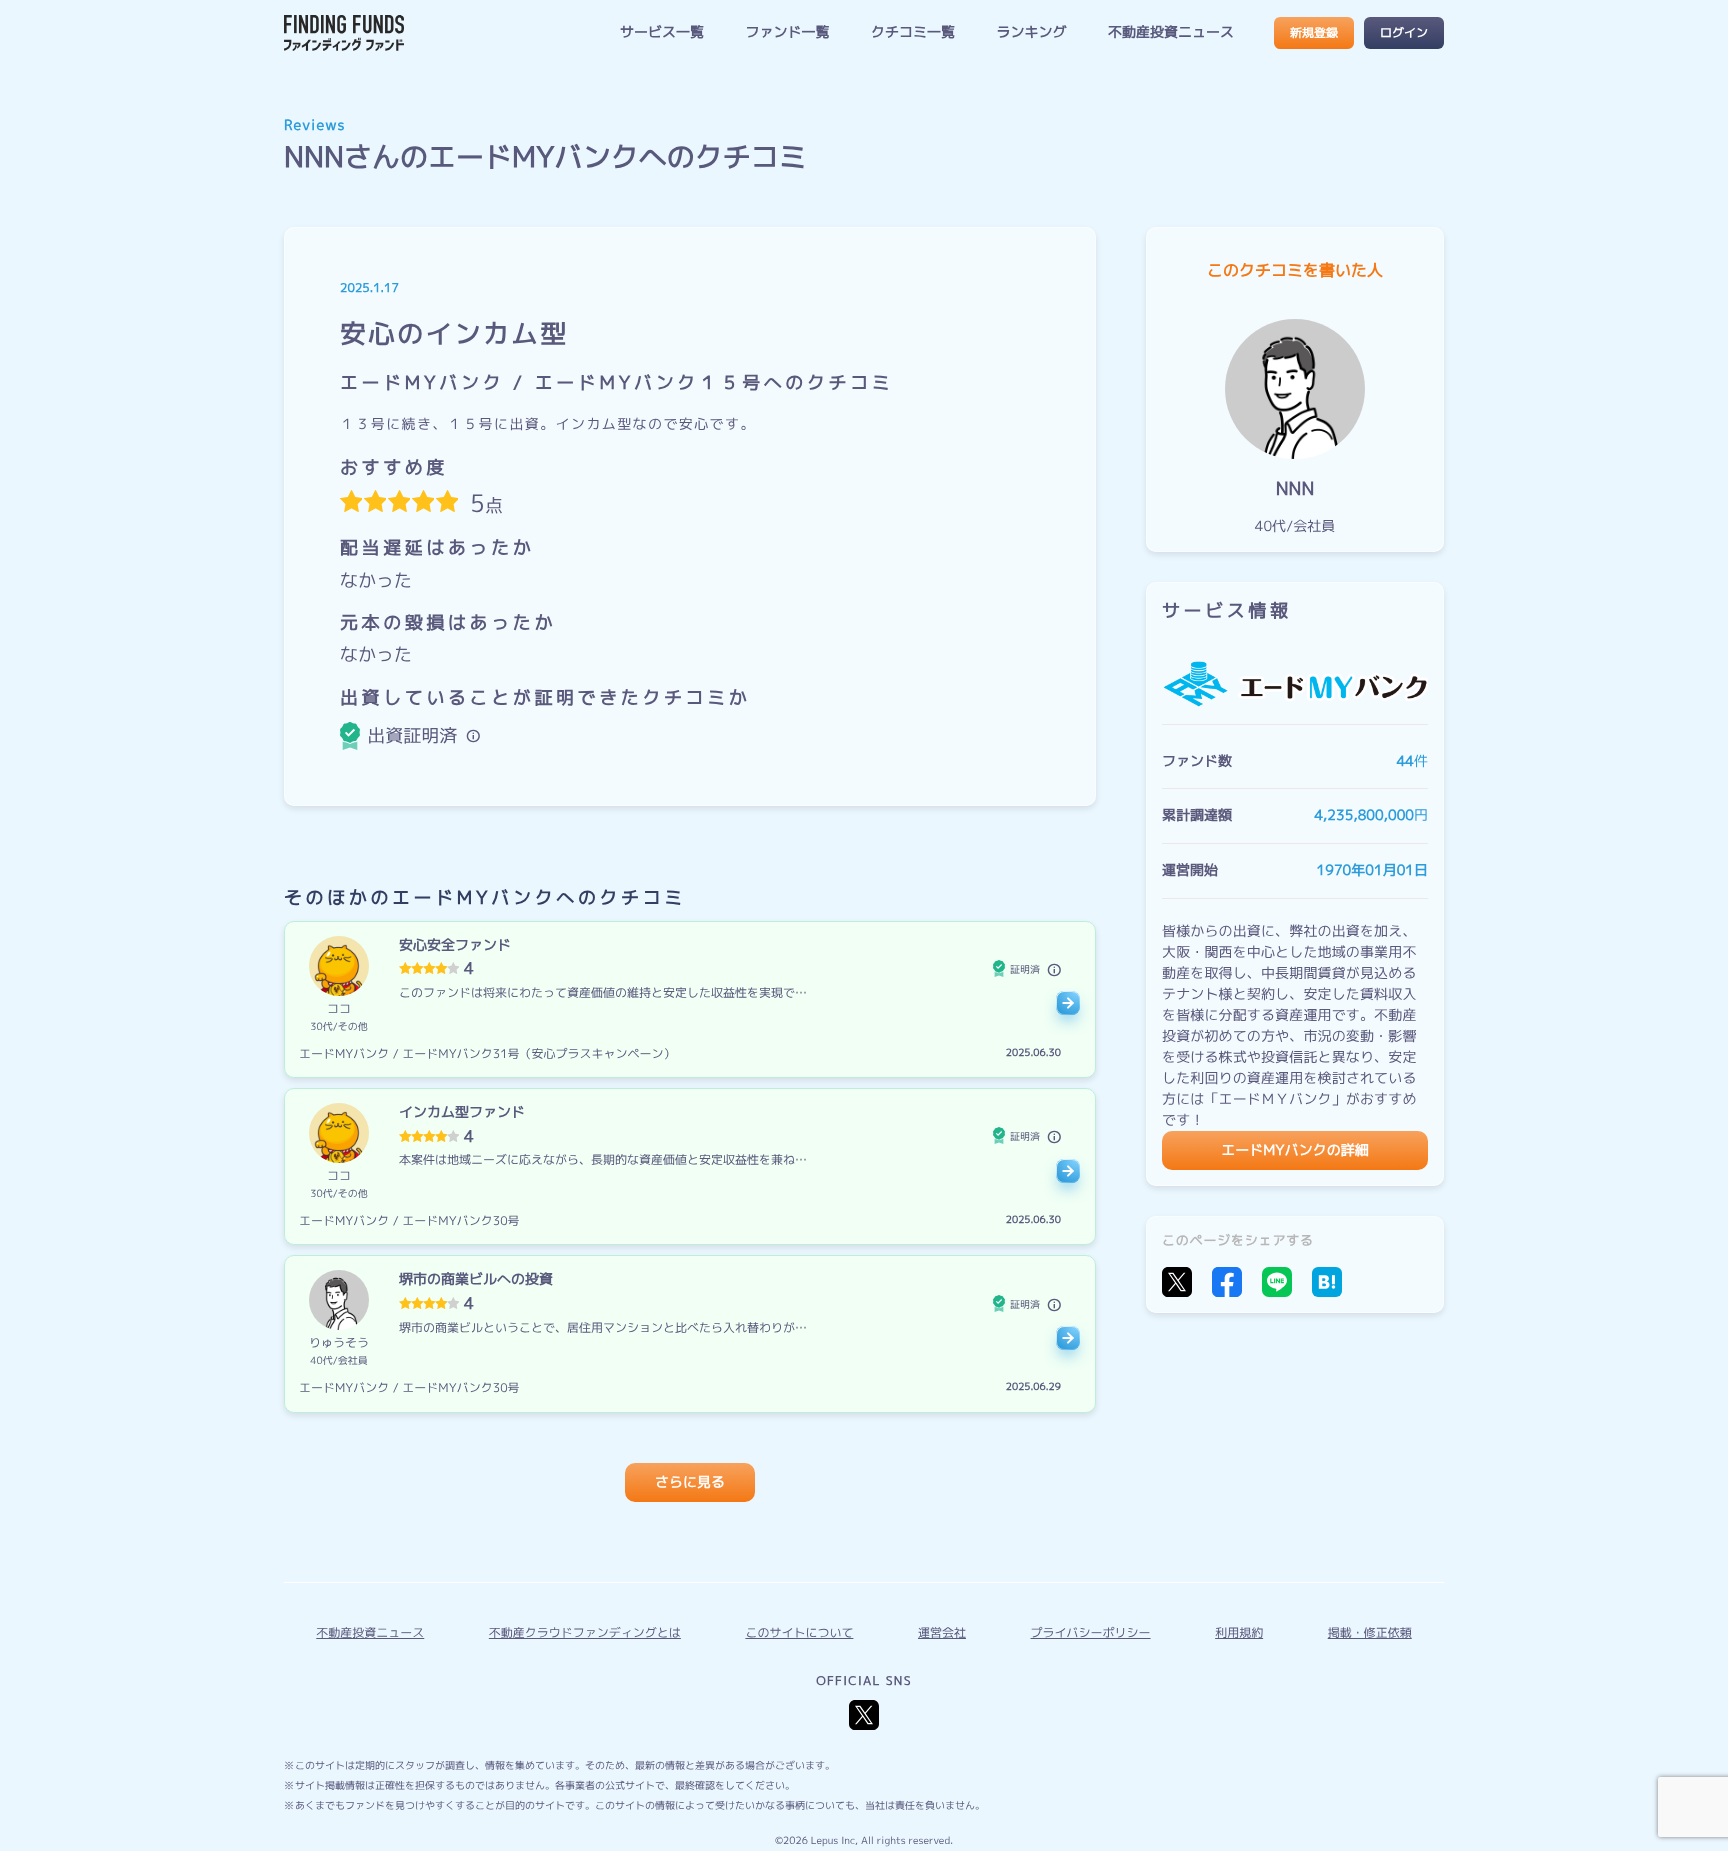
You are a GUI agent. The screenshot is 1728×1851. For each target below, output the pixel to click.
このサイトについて (799, 1632)
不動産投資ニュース (1171, 32)
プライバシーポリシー (1091, 1632)
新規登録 (1314, 32)
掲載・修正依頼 (1370, 1632)
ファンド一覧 (787, 32)
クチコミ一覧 (913, 32)
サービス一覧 (662, 32)
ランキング (1031, 32)
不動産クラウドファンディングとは (585, 1632)
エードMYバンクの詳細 (1294, 1149)
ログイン (1404, 32)
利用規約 (1239, 1632)
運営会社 (942, 1632)
